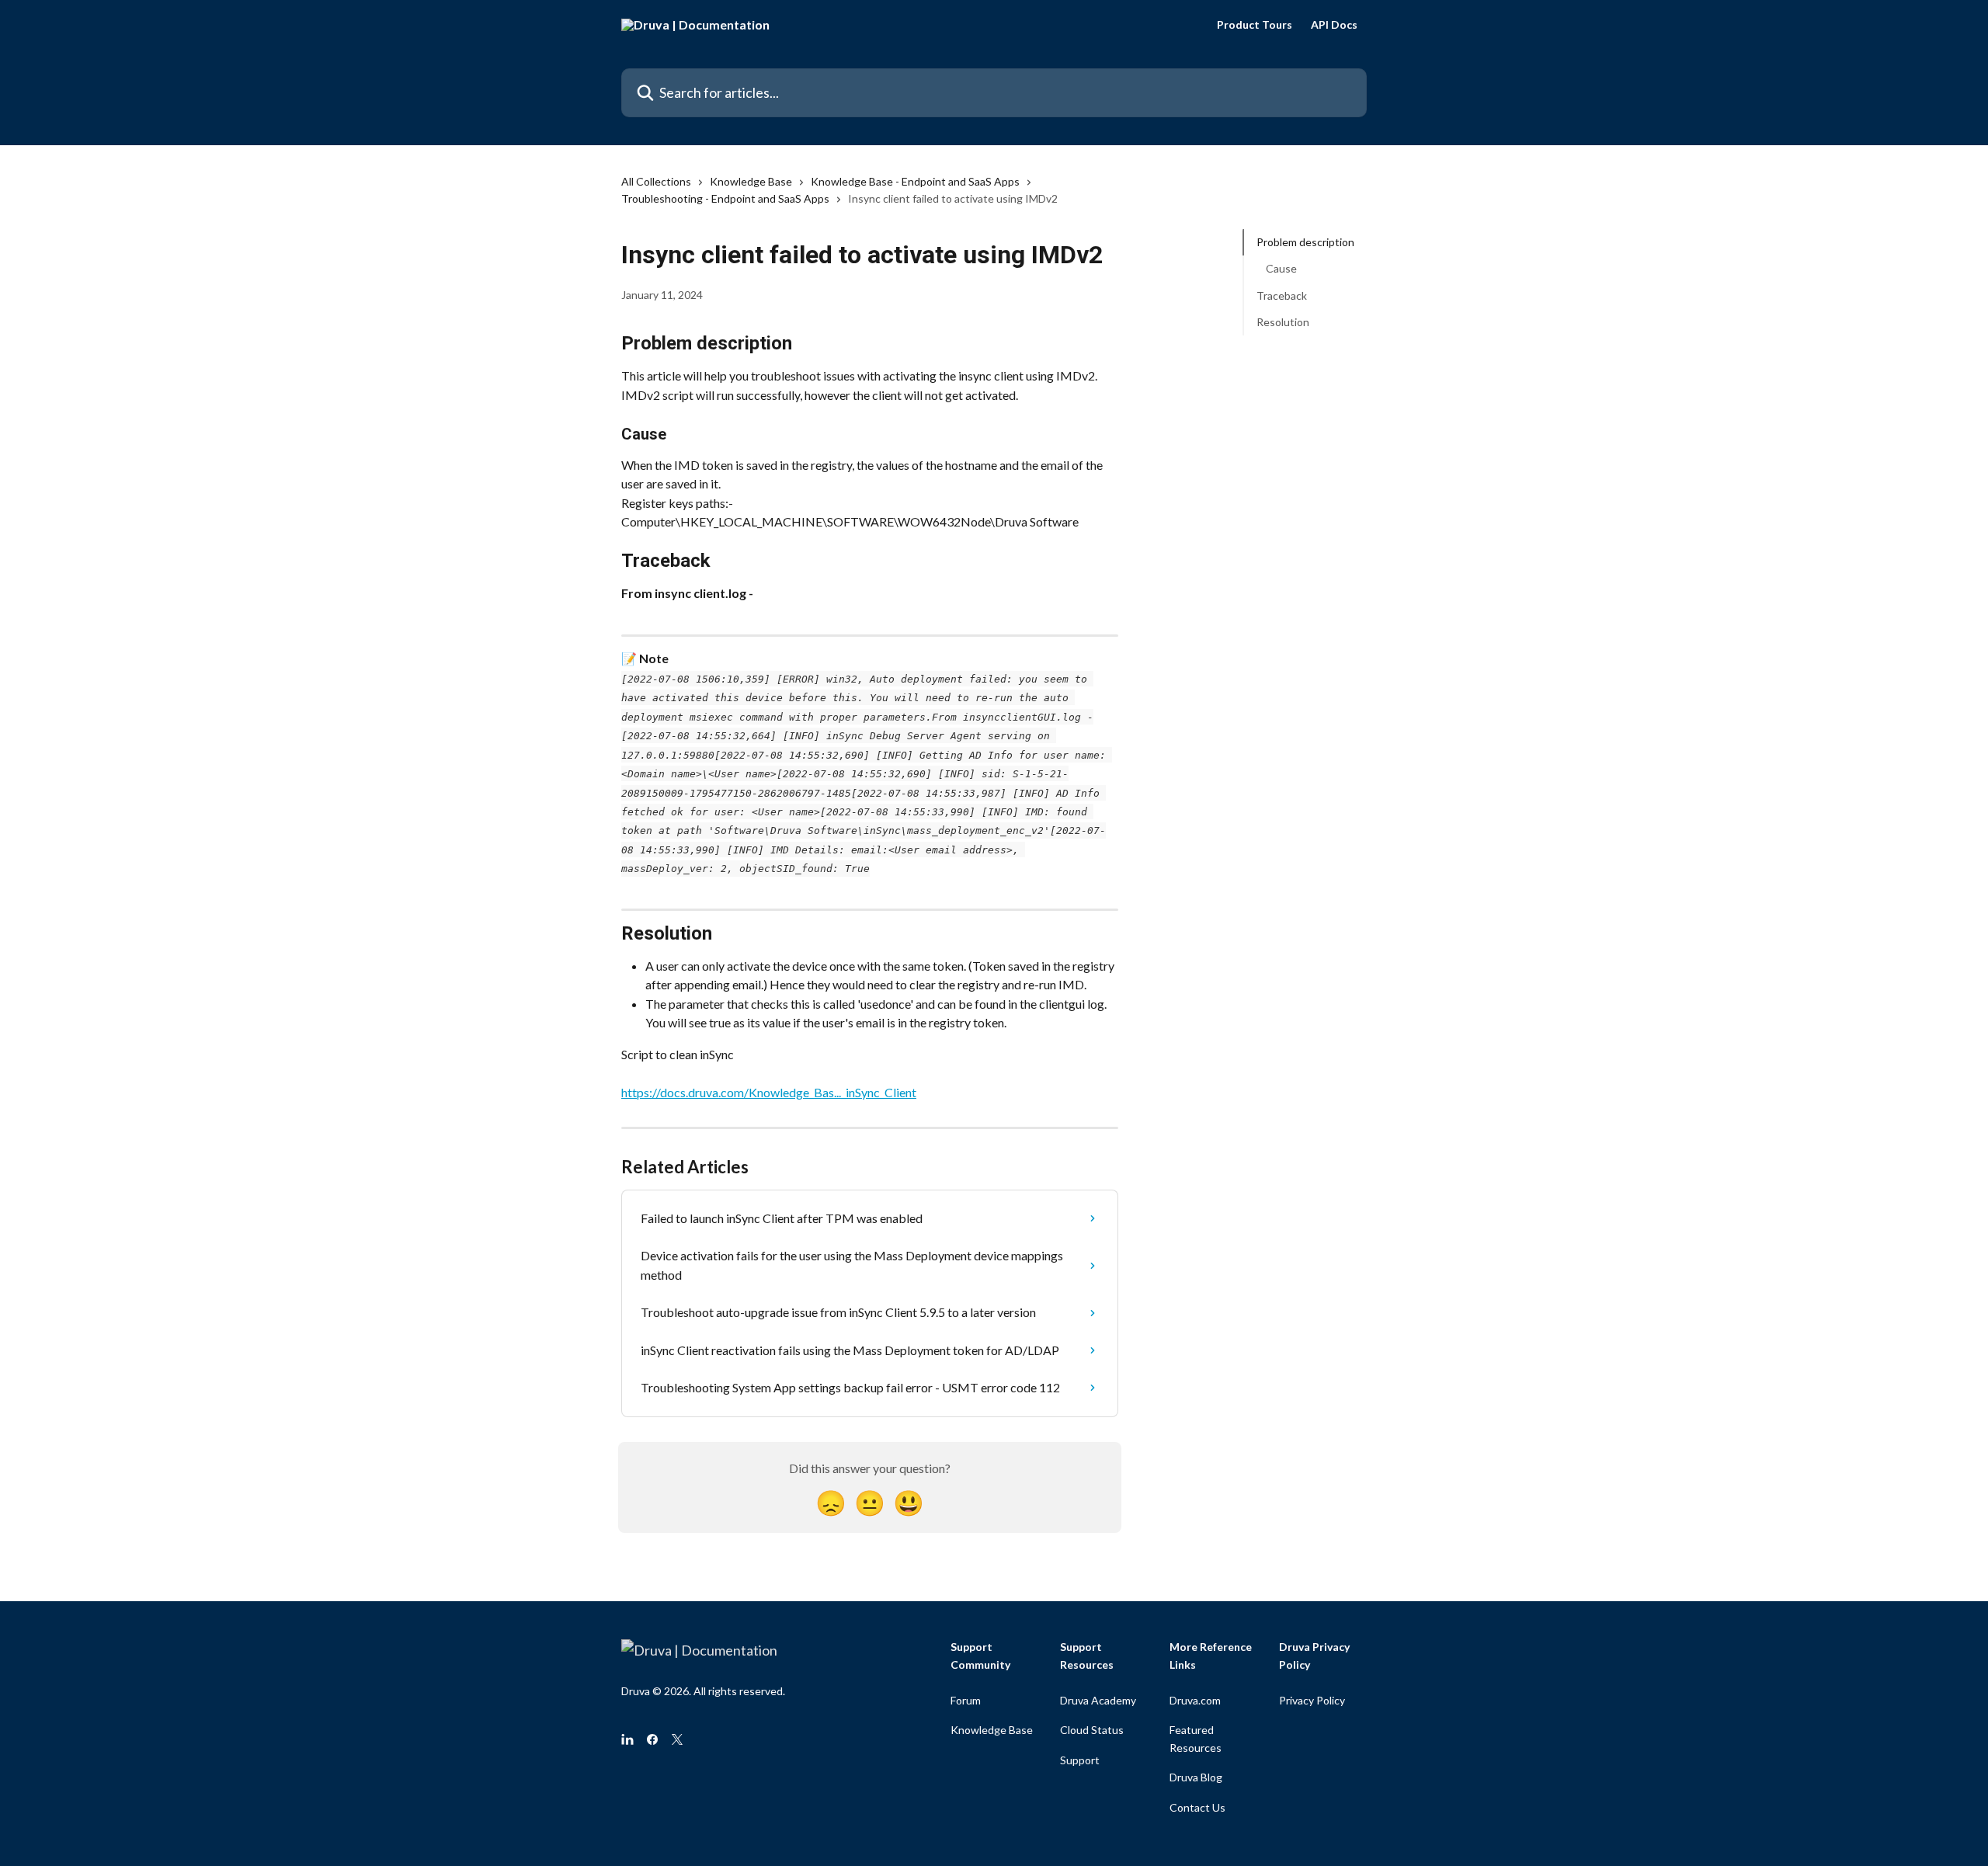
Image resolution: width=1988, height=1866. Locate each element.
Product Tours (1255, 25)
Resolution (1283, 322)
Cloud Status (1092, 1730)
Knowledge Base (751, 181)
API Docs (1334, 25)
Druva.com (1195, 1700)
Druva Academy (1098, 1700)
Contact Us (1197, 1807)
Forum (966, 1700)
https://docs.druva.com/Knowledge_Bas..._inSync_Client (769, 1092)
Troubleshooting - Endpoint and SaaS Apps (725, 198)
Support (1080, 1760)
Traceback (1282, 295)
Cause (1281, 268)
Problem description (1305, 242)
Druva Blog (1196, 1777)
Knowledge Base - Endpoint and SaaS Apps (915, 181)
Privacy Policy (1312, 1700)
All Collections (656, 181)
